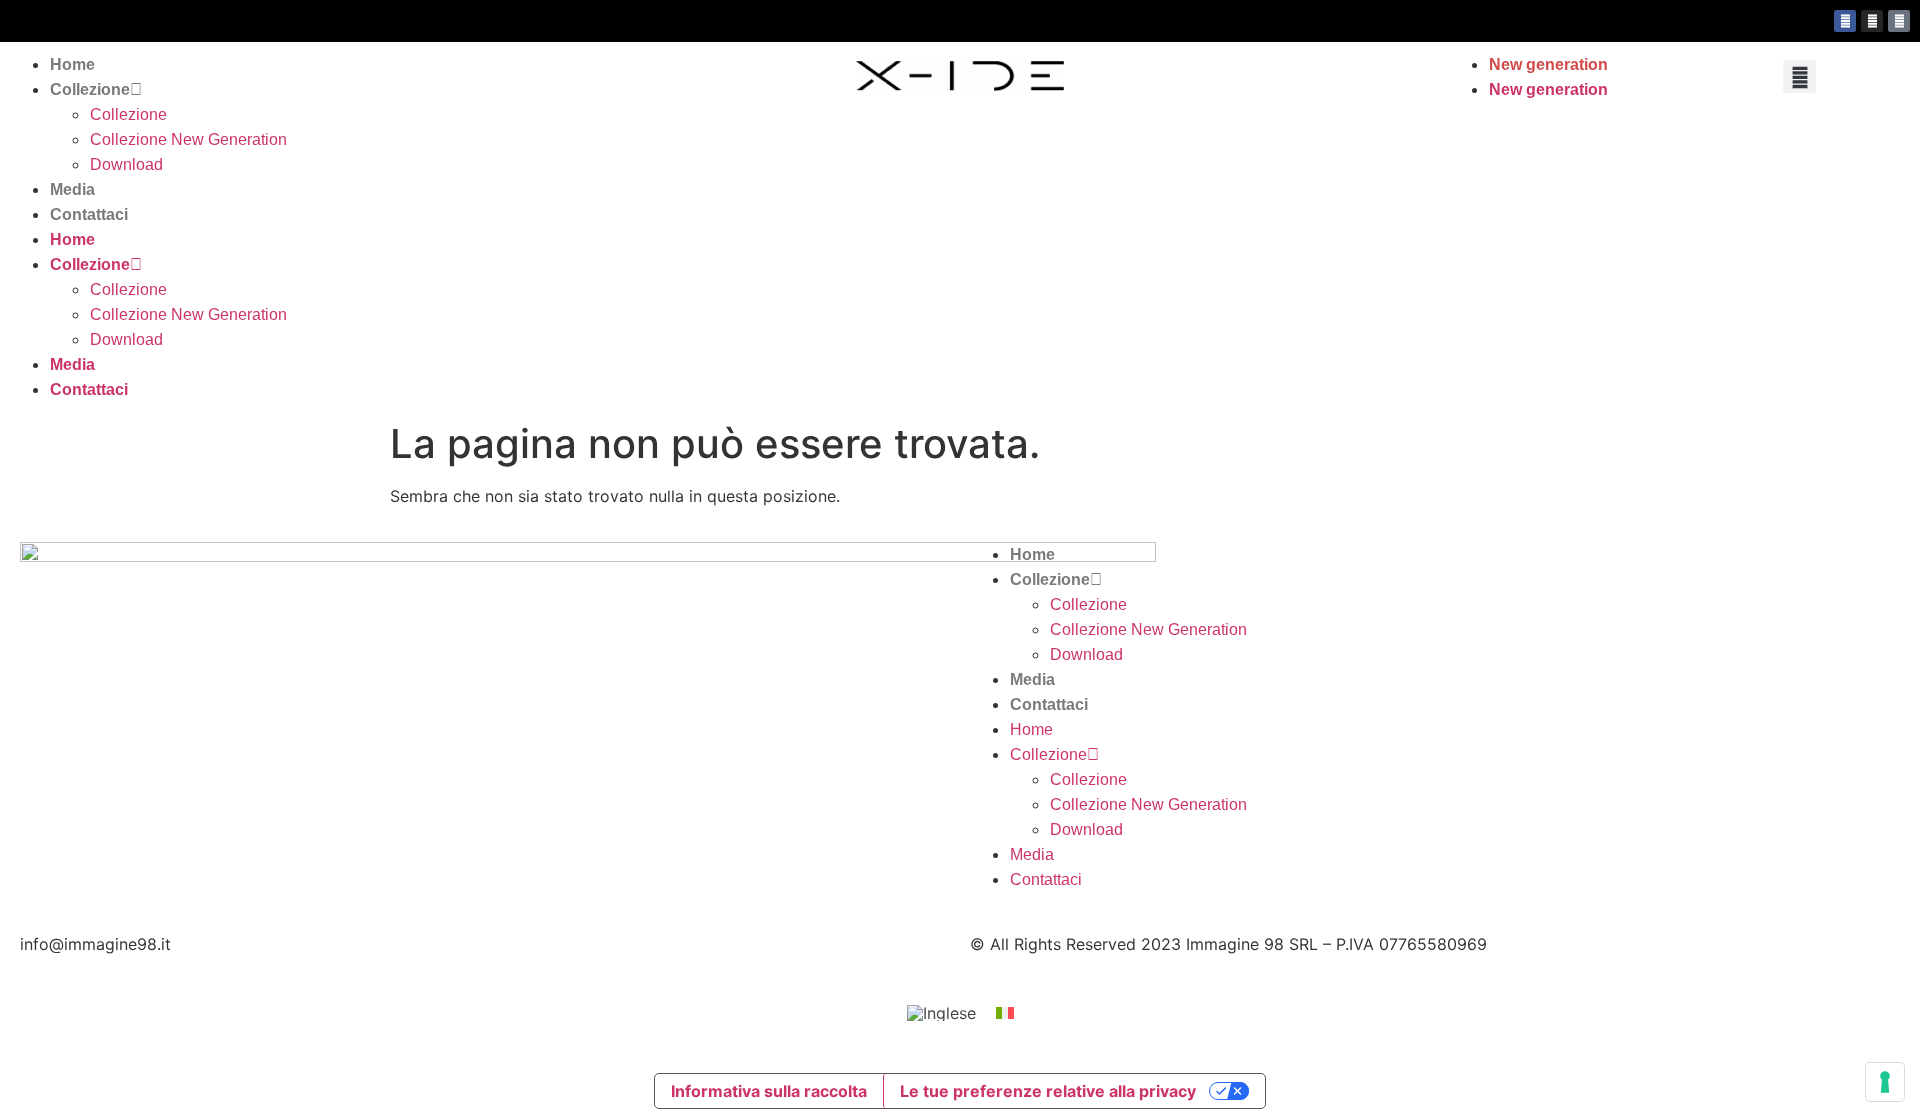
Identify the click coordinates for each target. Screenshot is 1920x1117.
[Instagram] (1872, 21)
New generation (1548, 64)
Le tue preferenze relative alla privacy (1048, 1091)
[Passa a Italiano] (1005, 1012)
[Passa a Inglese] (941, 1013)
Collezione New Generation (188, 139)
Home (72, 64)
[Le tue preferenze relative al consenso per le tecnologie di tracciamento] (1885, 1082)
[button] (1799, 76)
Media (72, 189)
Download (126, 164)
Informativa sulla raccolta (769, 1091)
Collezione (90, 89)
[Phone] (1899, 21)
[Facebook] (1845, 21)
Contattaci (89, 214)
